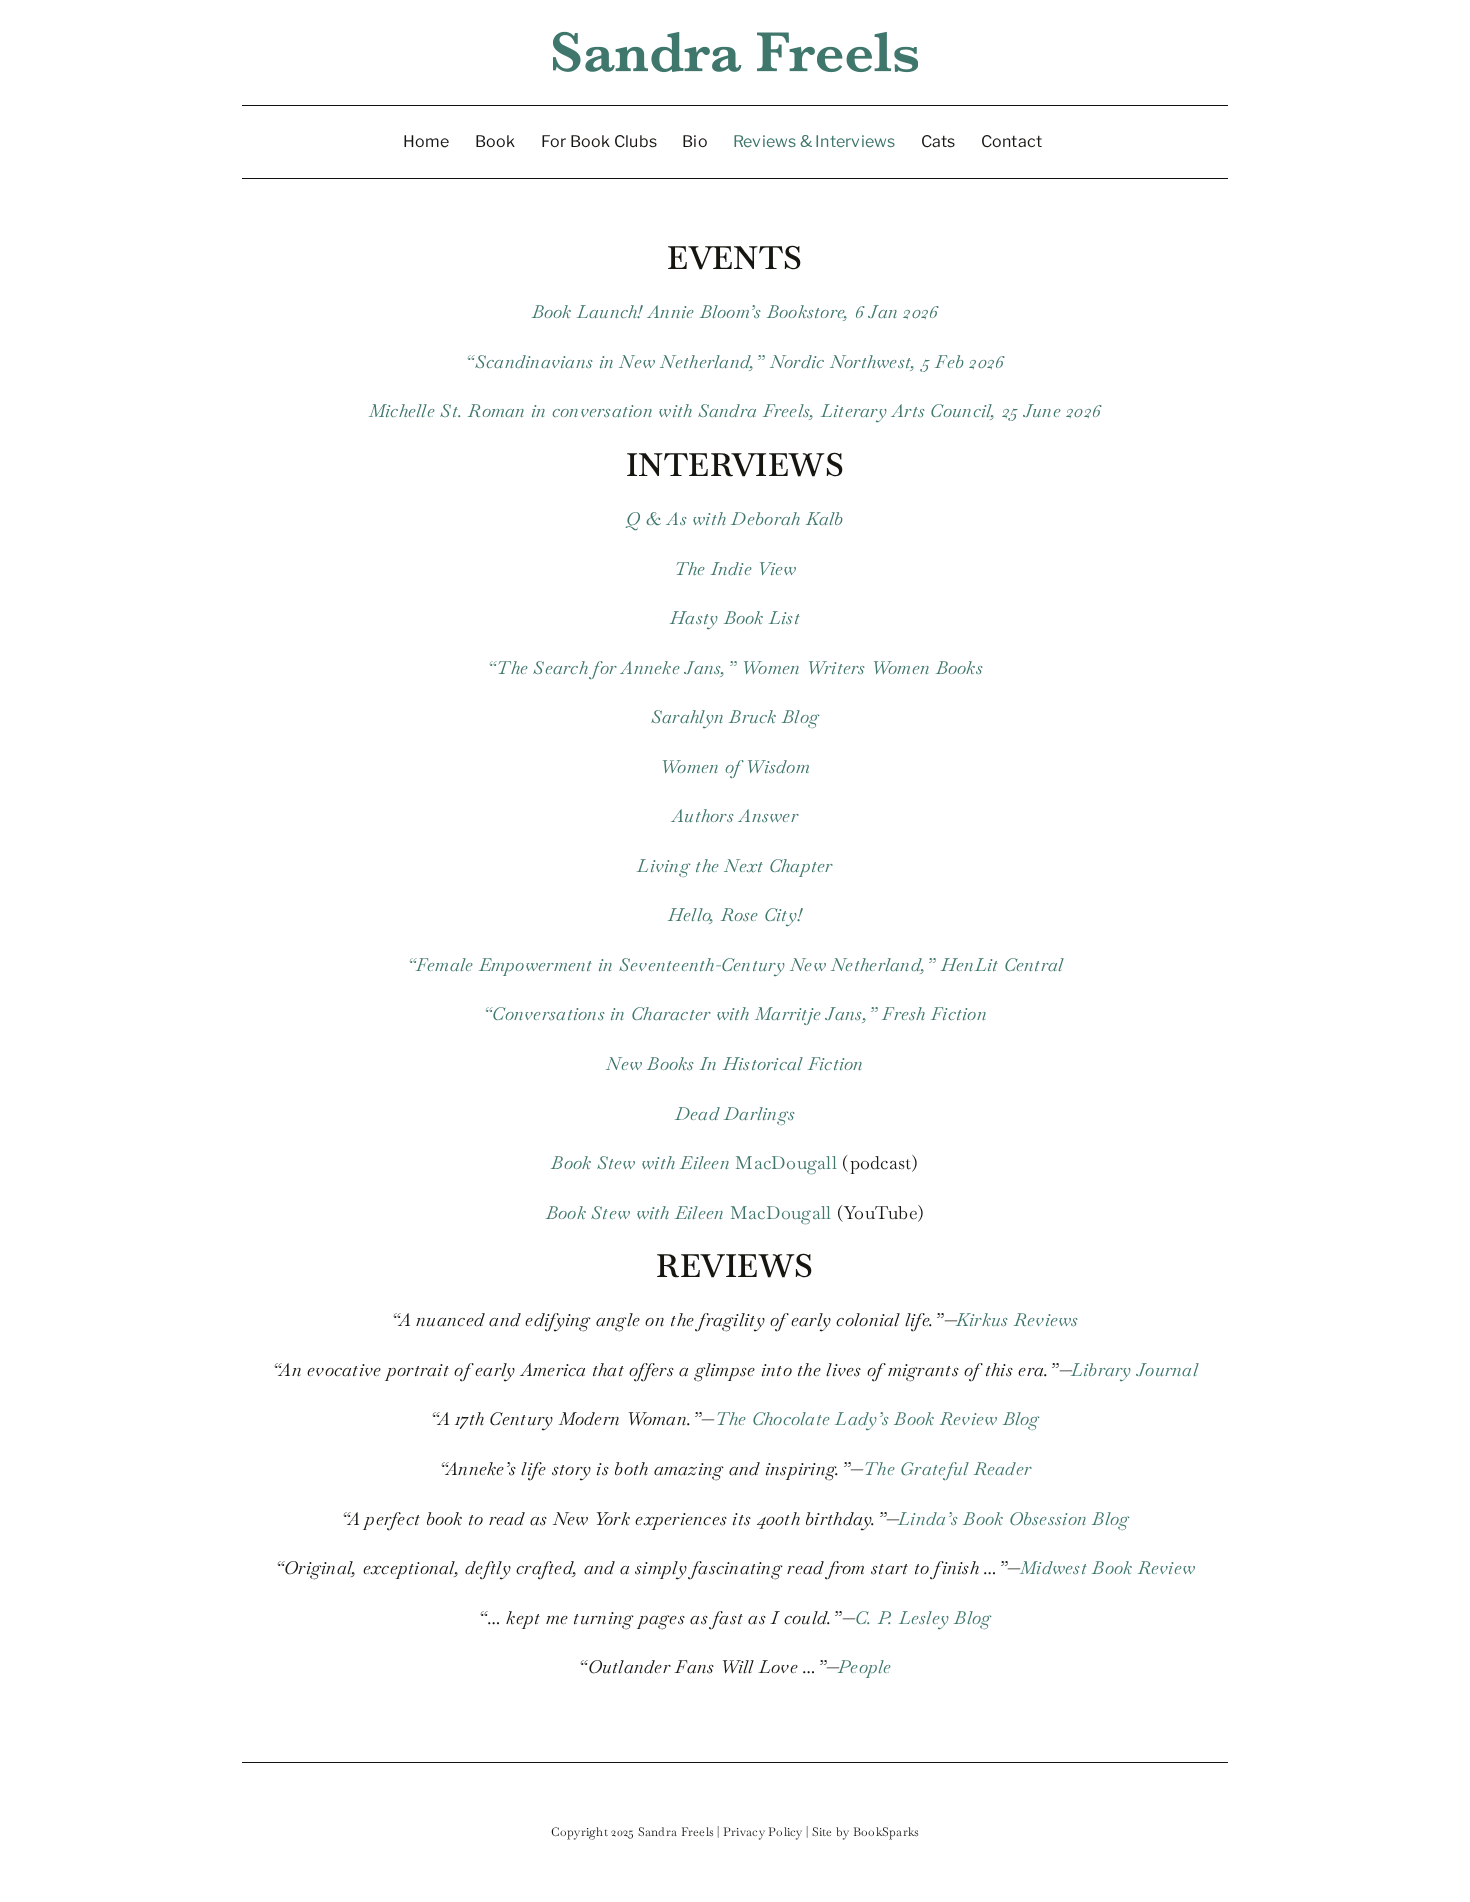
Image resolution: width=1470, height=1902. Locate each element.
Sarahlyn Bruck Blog (735, 716)
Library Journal (1134, 1369)
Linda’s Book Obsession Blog (1013, 1518)
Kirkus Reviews (1017, 1319)
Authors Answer (735, 815)
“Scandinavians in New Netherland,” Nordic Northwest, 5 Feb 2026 (734, 361)
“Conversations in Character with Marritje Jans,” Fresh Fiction (735, 1013)
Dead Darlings (735, 1113)
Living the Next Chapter (734, 865)
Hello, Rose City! (735, 914)
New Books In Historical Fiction (734, 1063)
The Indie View (735, 568)
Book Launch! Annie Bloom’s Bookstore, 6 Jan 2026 (735, 311)
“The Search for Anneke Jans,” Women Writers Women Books (735, 667)
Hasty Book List (735, 617)
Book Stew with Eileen (640, 1162)
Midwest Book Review (1107, 1567)
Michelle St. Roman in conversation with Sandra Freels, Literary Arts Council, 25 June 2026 (735, 410)
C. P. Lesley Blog (923, 1617)
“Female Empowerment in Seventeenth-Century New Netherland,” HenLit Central (735, 964)
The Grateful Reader (947, 1468)
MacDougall (783, 1162)
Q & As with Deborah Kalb (734, 518)
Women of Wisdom (735, 766)
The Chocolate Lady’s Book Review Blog (877, 1418)
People (865, 1666)
